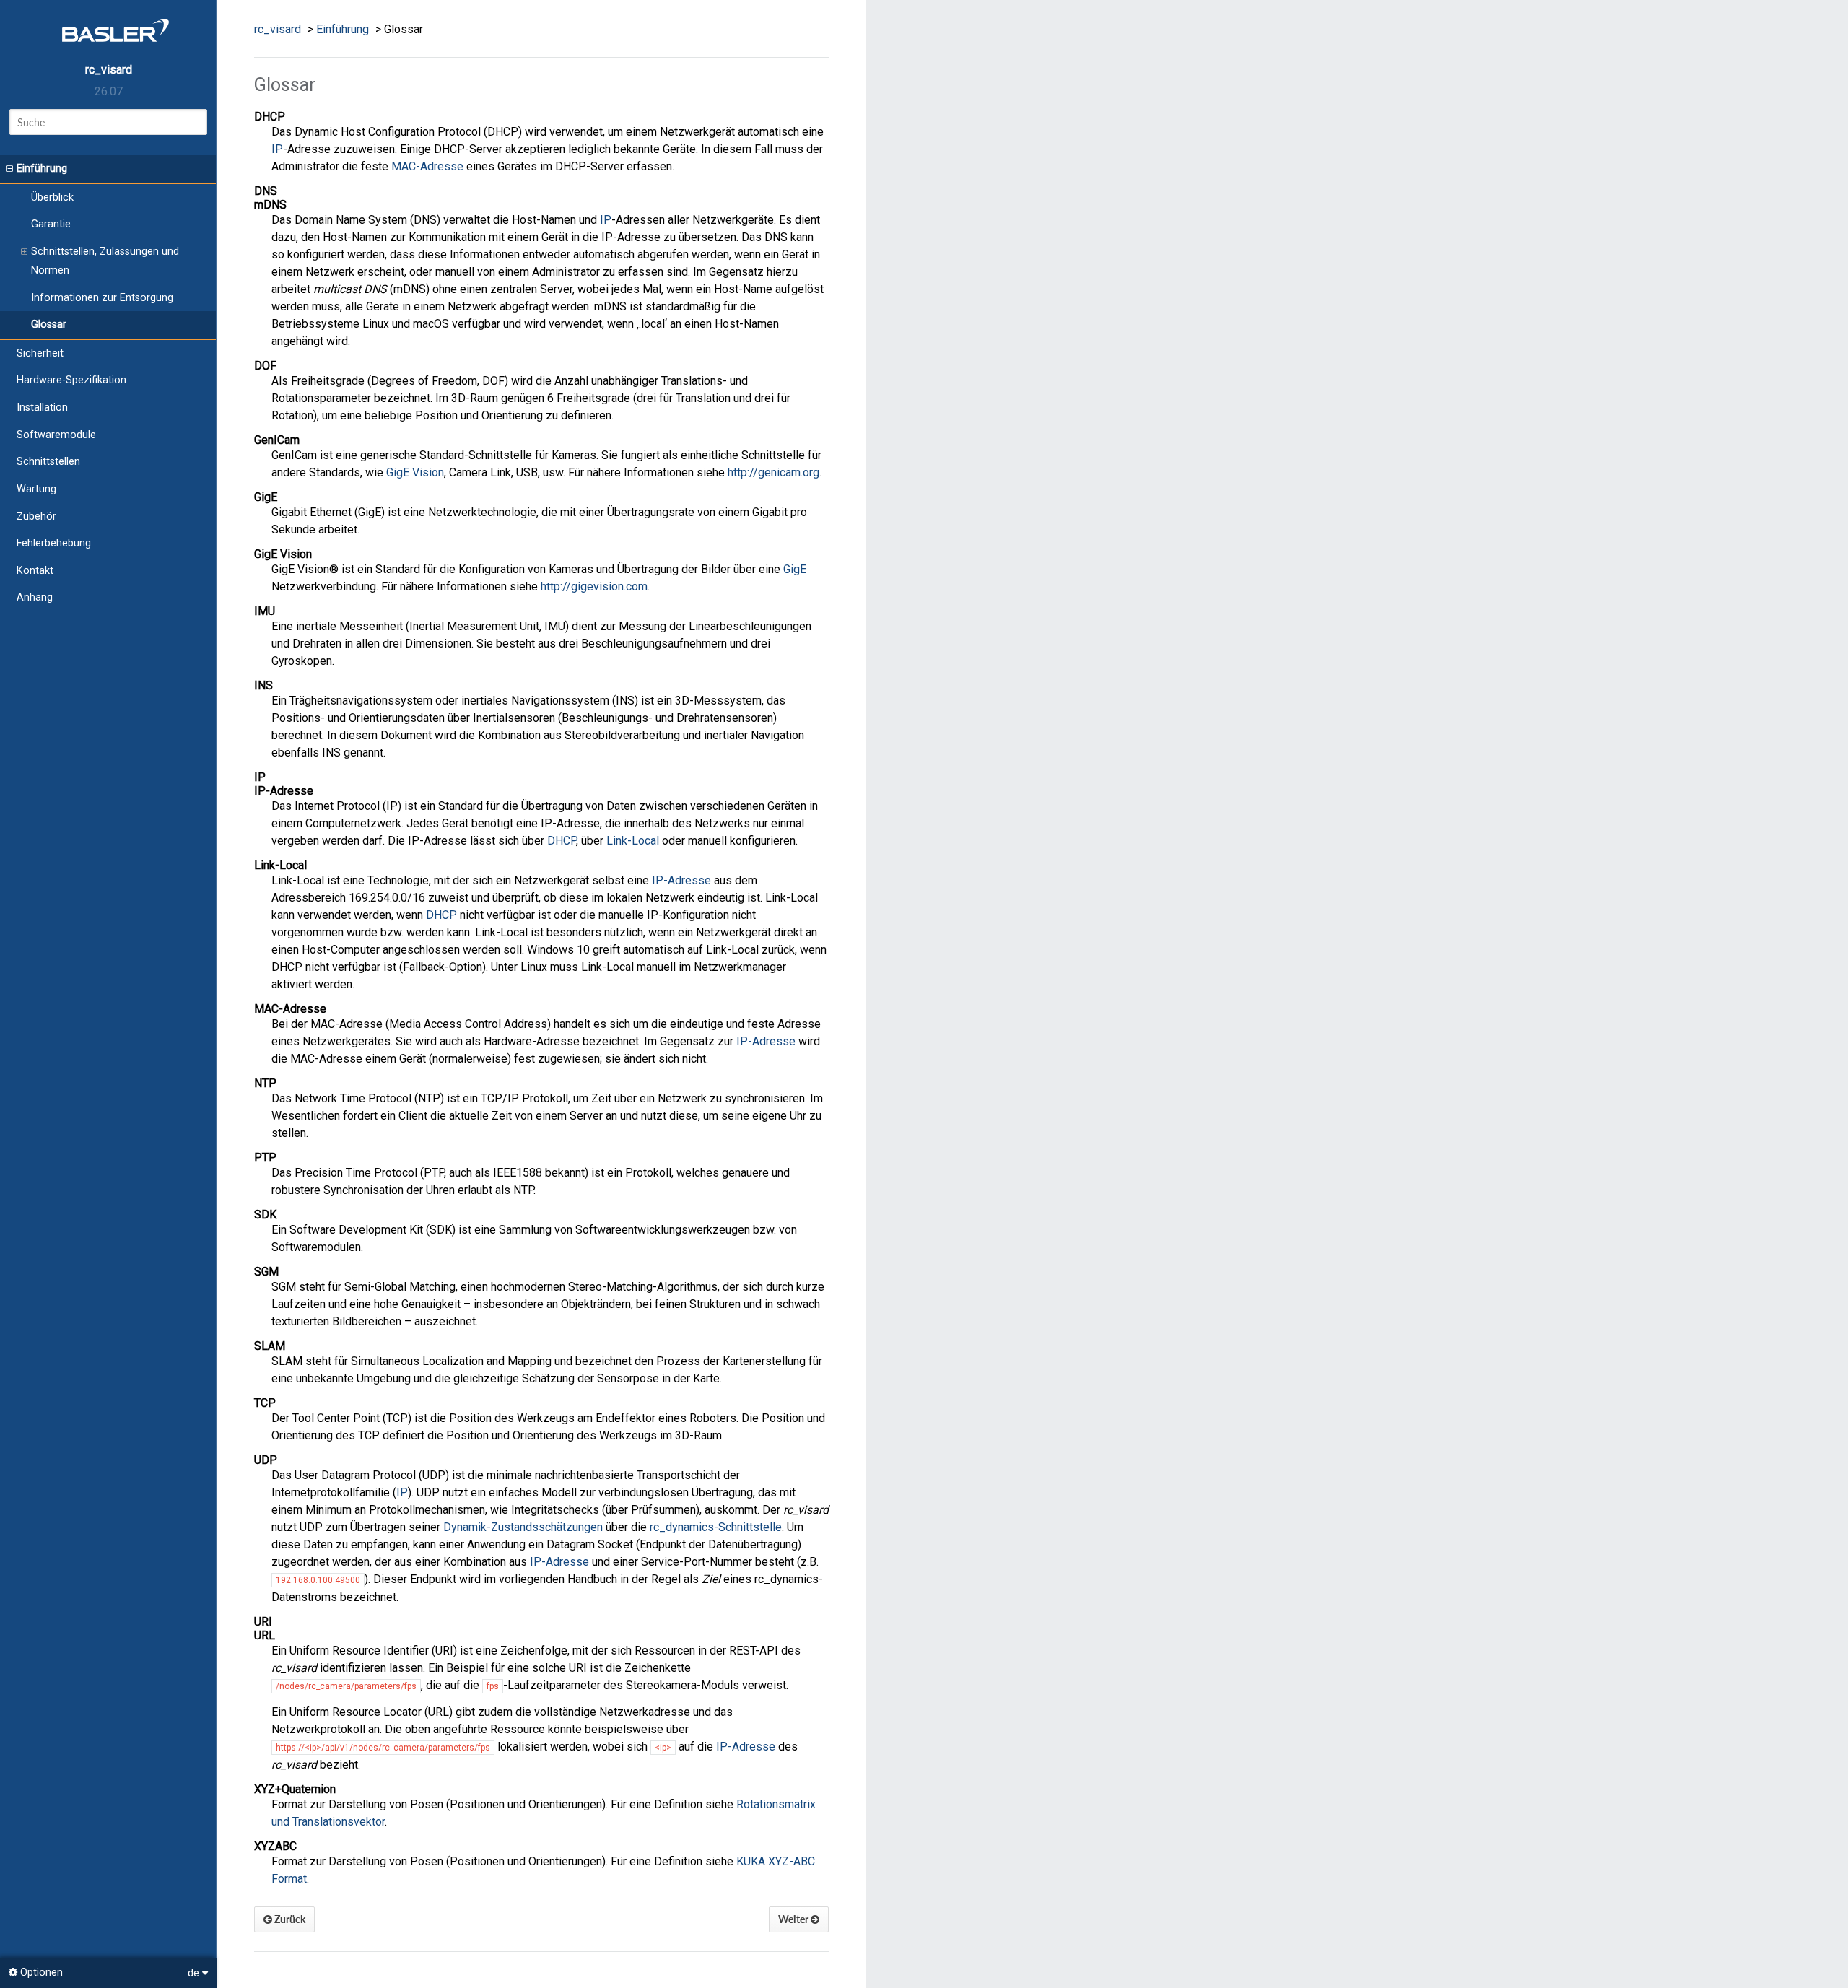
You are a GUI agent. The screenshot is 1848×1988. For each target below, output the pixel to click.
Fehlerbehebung (54, 543)
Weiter (794, 1919)
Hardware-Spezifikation (71, 380)
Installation (42, 407)
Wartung (36, 489)
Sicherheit (40, 353)
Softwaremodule (56, 435)
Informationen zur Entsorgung (102, 298)
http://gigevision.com (594, 587)
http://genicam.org (773, 472)
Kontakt (35, 571)
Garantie (51, 224)
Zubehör (36, 516)
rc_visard (109, 70)
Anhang (35, 597)
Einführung (42, 169)
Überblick (52, 197)
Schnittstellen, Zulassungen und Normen (105, 261)
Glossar (49, 324)
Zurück (289, 1919)
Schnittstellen (48, 462)
